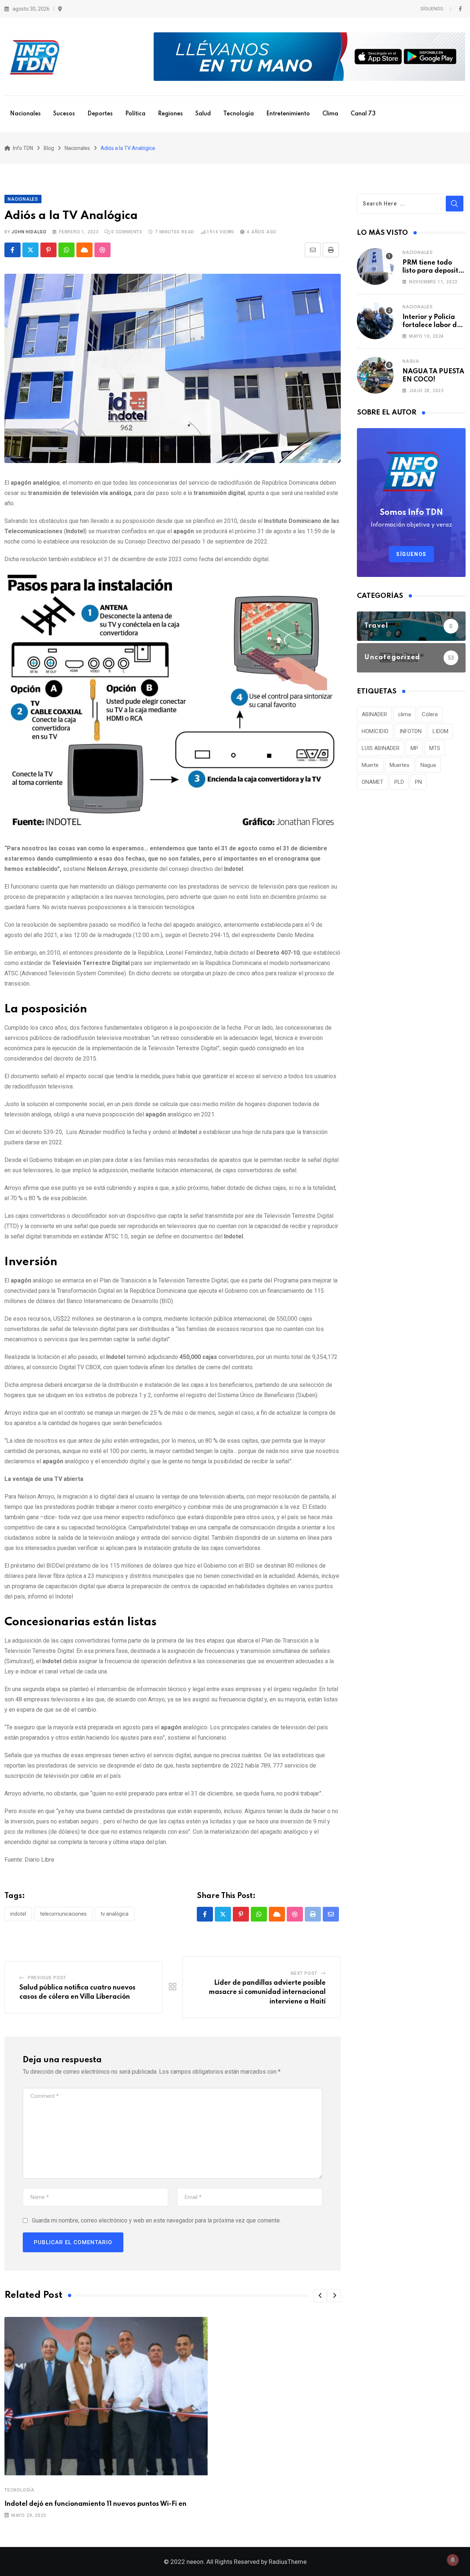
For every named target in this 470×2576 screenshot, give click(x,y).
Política (135, 114)
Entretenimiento (288, 114)
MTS (435, 748)
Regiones (170, 114)
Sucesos (64, 114)
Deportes (100, 114)
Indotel (18, 1914)
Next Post (304, 1973)
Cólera (430, 714)
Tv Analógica (115, 1914)
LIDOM (440, 731)
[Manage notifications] (453, 2560)
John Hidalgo (29, 232)
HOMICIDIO (375, 731)
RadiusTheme (288, 2562)
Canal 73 (363, 114)
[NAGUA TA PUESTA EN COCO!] (375, 375)
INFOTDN (411, 731)
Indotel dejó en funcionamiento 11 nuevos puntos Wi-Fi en (95, 2504)
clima (404, 714)
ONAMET (373, 782)
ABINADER (374, 714)
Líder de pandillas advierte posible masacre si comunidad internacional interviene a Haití (267, 1992)
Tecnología (238, 114)
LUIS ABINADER (381, 748)
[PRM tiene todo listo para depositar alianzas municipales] (375, 266)
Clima (330, 114)
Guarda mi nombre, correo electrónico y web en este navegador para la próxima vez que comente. (156, 2220)
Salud (203, 114)
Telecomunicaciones (63, 1914)
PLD (399, 782)
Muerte (370, 765)
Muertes (399, 765)
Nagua (411, 361)
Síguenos (411, 554)
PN (418, 782)
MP (414, 748)
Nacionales (25, 114)
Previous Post (47, 1978)
